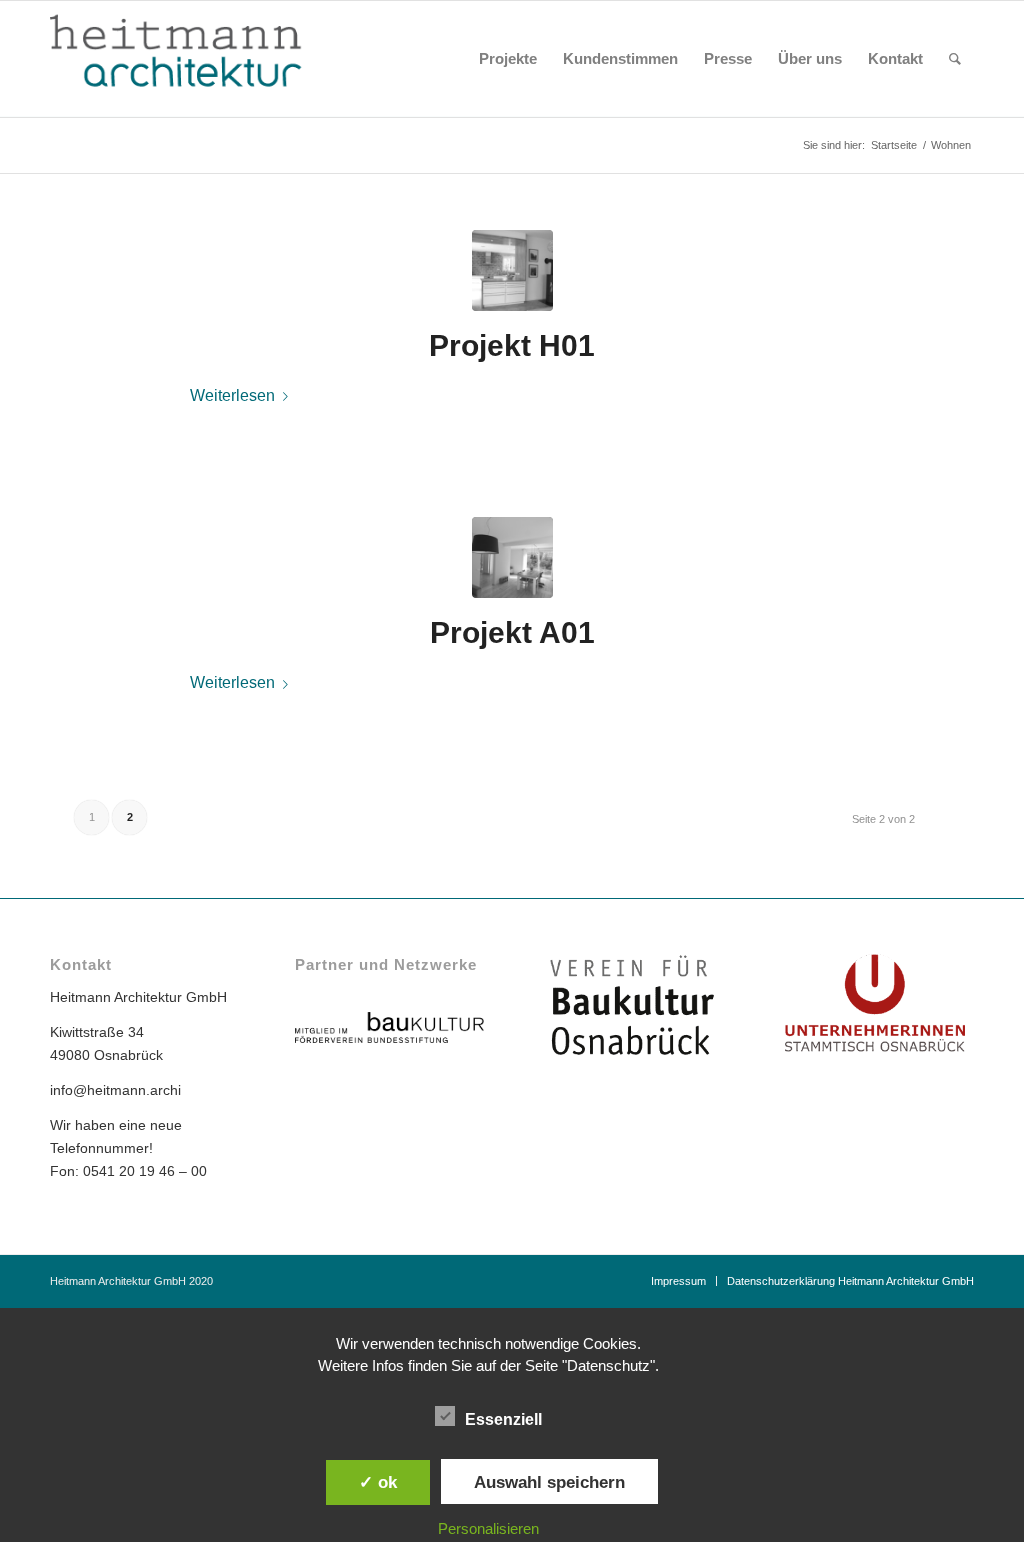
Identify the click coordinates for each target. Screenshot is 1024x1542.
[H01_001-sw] (512, 270)
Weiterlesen (232, 395)
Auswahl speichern (549, 1482)
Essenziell (503, 1419)
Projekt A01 (512, 632)
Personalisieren (488, 1528)
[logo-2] (189, 59)
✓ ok (378, 1482)
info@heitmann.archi (115, 1090)
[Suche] (955, 59)
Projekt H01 (512, 345)
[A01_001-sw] (512, 557)
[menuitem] (508, 59)
